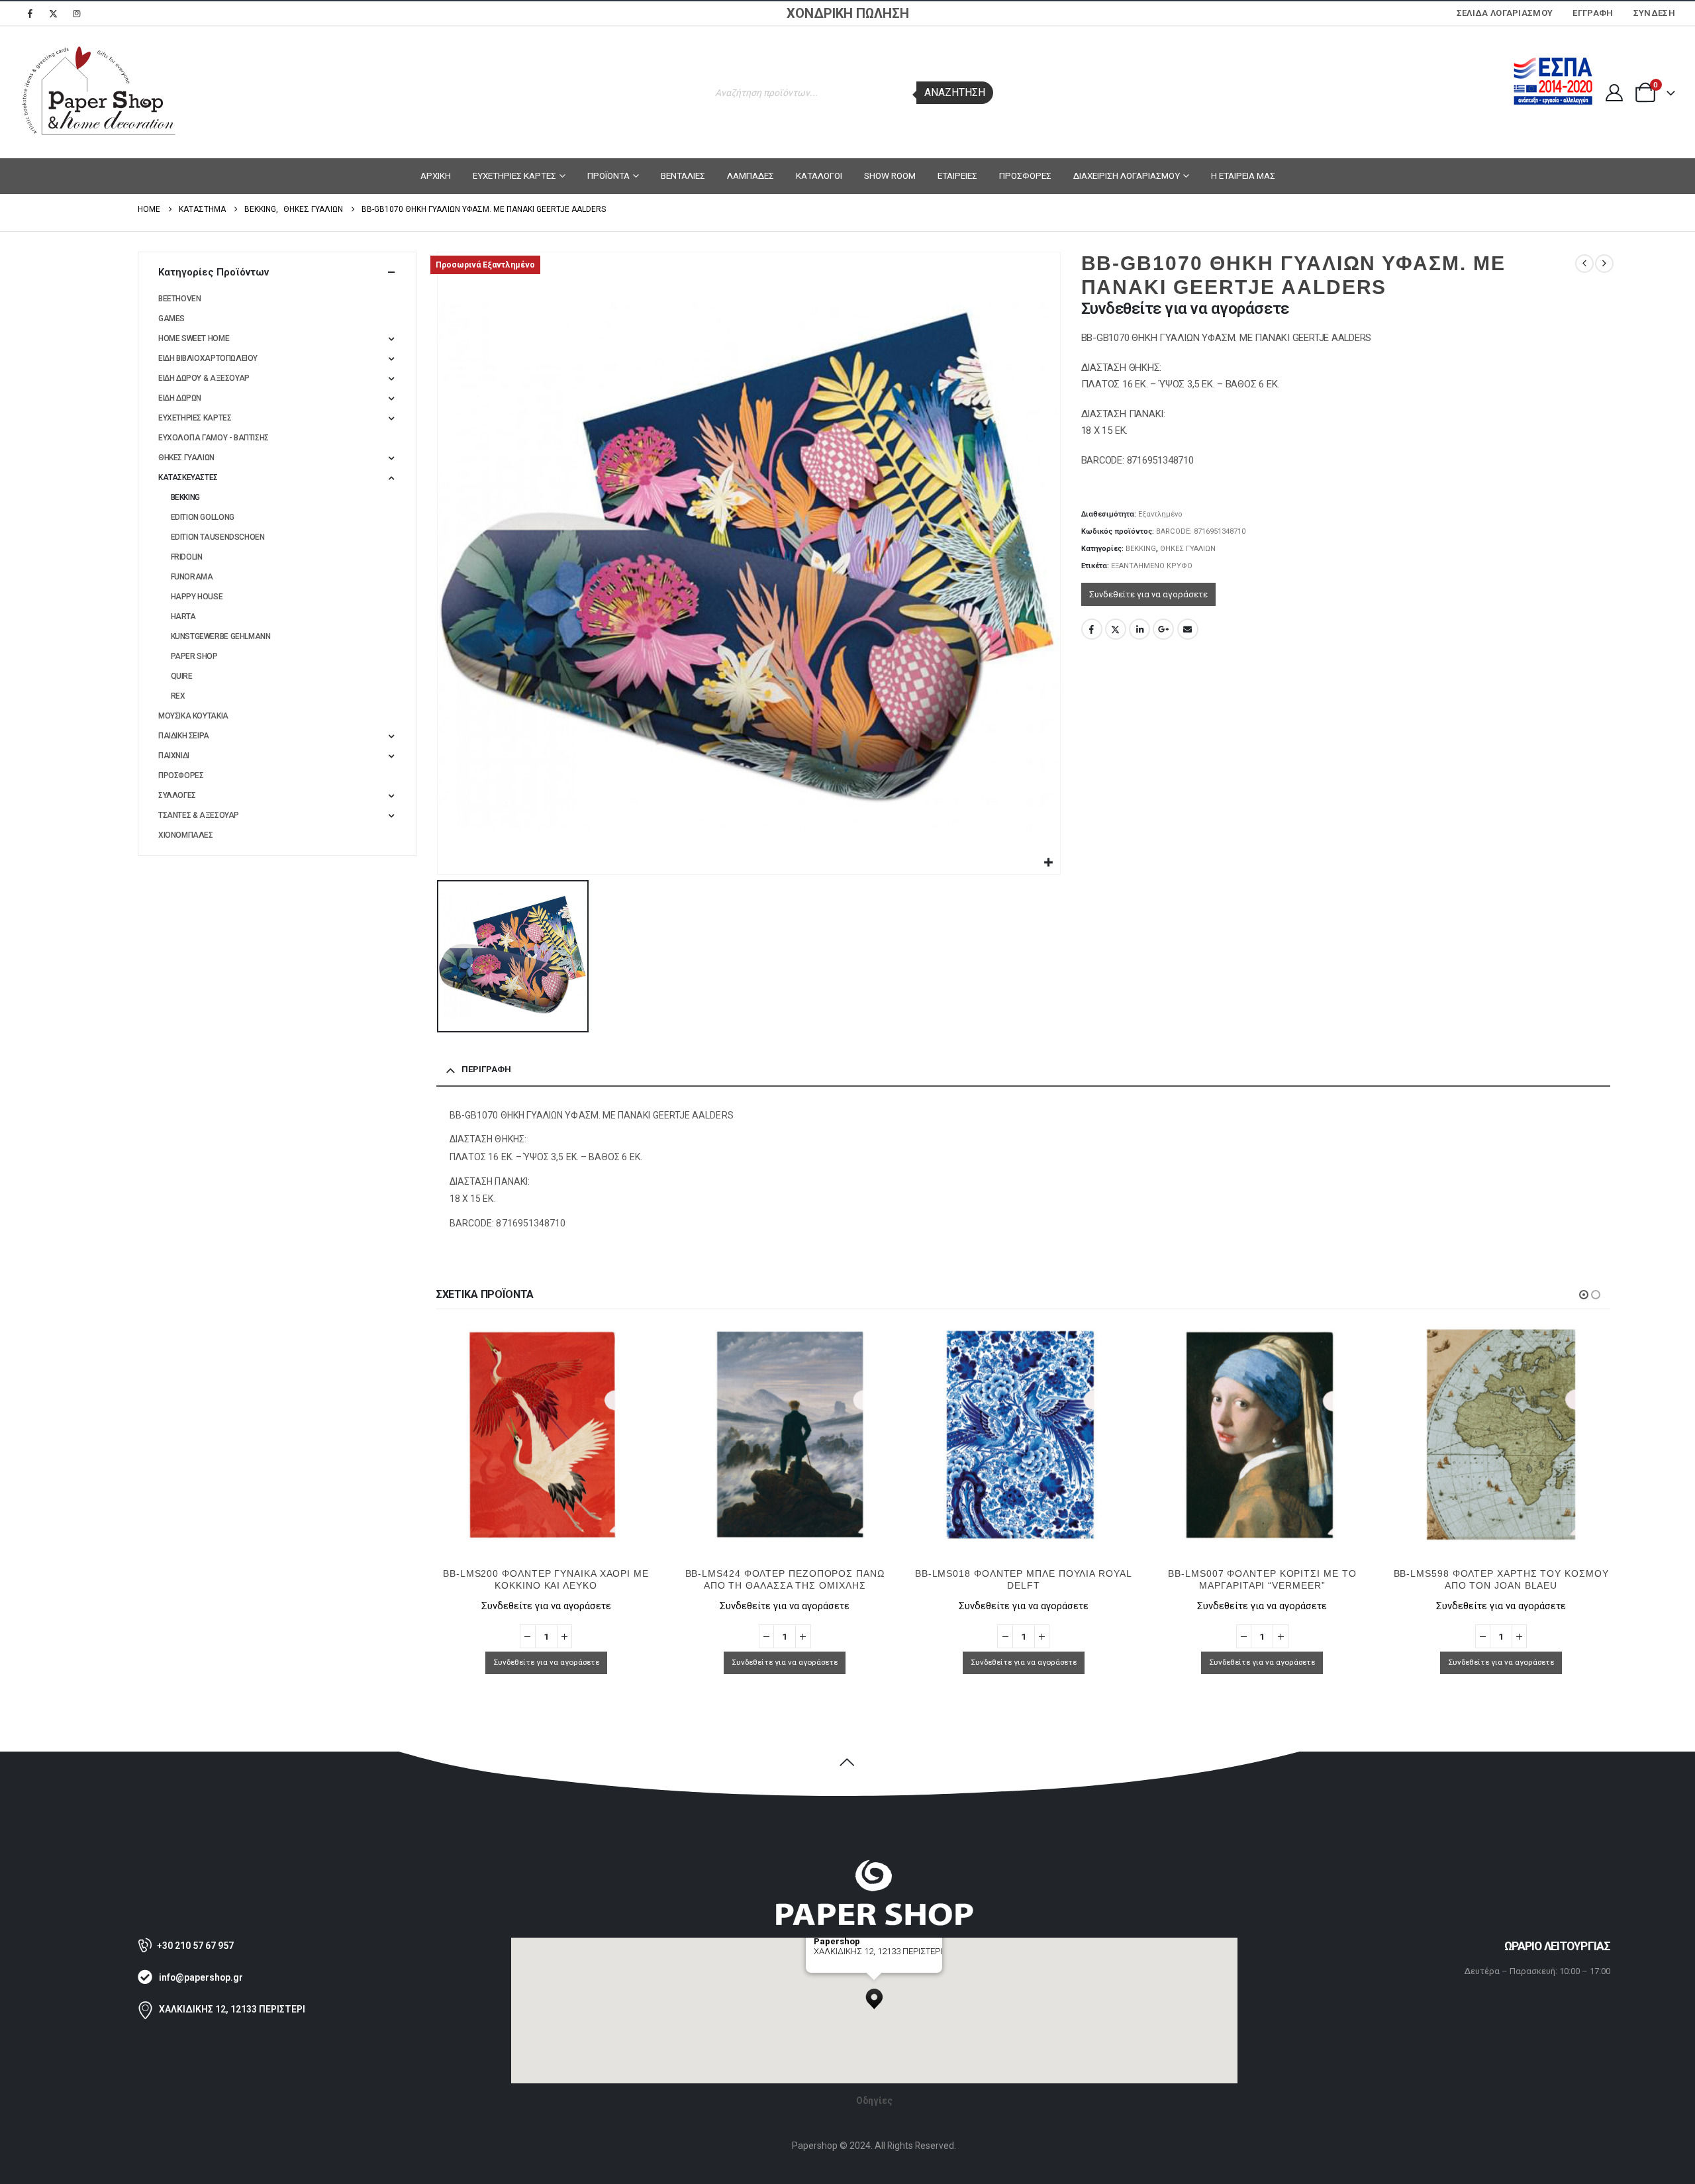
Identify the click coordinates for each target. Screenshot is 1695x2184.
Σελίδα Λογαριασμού (1505, 13)
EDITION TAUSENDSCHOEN (218, 537)
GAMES (171, 319)
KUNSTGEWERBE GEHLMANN (221, 636)
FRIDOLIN (187, 557)
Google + (1163, 629)
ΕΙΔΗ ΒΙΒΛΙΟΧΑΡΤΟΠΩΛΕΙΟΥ (208, 358)
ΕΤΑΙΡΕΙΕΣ (957, 175)
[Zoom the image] (874, 1865)
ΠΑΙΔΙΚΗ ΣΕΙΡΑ (184, 736)
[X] (53, 13)
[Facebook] (30, 13)
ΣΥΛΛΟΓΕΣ (177, 795)
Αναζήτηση (955, 92)
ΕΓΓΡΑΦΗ (1593, 13)
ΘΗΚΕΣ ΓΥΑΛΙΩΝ (1188, 549)
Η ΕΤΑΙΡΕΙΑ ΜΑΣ (1243, 175)
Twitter (1116, 629)
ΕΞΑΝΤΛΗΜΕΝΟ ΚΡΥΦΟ (1152, 566)
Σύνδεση (1654, 13)
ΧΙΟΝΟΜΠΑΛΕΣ (186, 835)
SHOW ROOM (890, 175)
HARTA (183, 617)
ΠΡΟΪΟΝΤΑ (608, 175)
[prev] (1584, 264)
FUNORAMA (192, 577)
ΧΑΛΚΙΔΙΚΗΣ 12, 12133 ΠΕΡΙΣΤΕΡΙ (232, 2009)
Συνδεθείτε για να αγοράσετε (1148, 594)
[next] (1604, 264)
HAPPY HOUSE (197, 597)
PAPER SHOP (194, 656)
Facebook (1092, 629)
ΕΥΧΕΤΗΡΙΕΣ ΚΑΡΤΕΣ (514, 175)
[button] (1584, 1295)
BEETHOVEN (180, 299)
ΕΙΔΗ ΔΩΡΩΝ (180, 398)
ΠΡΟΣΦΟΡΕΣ (1025, 175)
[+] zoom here (838, 1968)
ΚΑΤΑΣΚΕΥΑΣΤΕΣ (188, 477)
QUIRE (182, 676)
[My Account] (1614, 93)
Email (1188, 629)
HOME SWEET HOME (194, 338)
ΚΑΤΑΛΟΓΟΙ (819, 175)
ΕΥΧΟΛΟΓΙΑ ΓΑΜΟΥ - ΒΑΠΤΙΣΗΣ (214, 438)
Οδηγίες (874, 2101)
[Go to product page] (546, 1435)
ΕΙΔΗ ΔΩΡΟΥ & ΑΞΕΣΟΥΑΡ (204, 378)
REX (178, 696)
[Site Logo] (99, 92)
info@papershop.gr (201, 1977)
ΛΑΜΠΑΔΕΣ (751, 175)
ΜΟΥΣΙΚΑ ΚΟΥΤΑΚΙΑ (193, 716)
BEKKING (1141, 549)
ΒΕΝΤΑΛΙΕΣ (683, 175)
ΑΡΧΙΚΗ (436, 175)
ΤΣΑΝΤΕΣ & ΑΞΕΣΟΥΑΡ (199, 815)
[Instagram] (76, 13)
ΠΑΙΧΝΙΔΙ (174, 756)
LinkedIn (1139, 629)
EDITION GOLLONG (203, 517)
